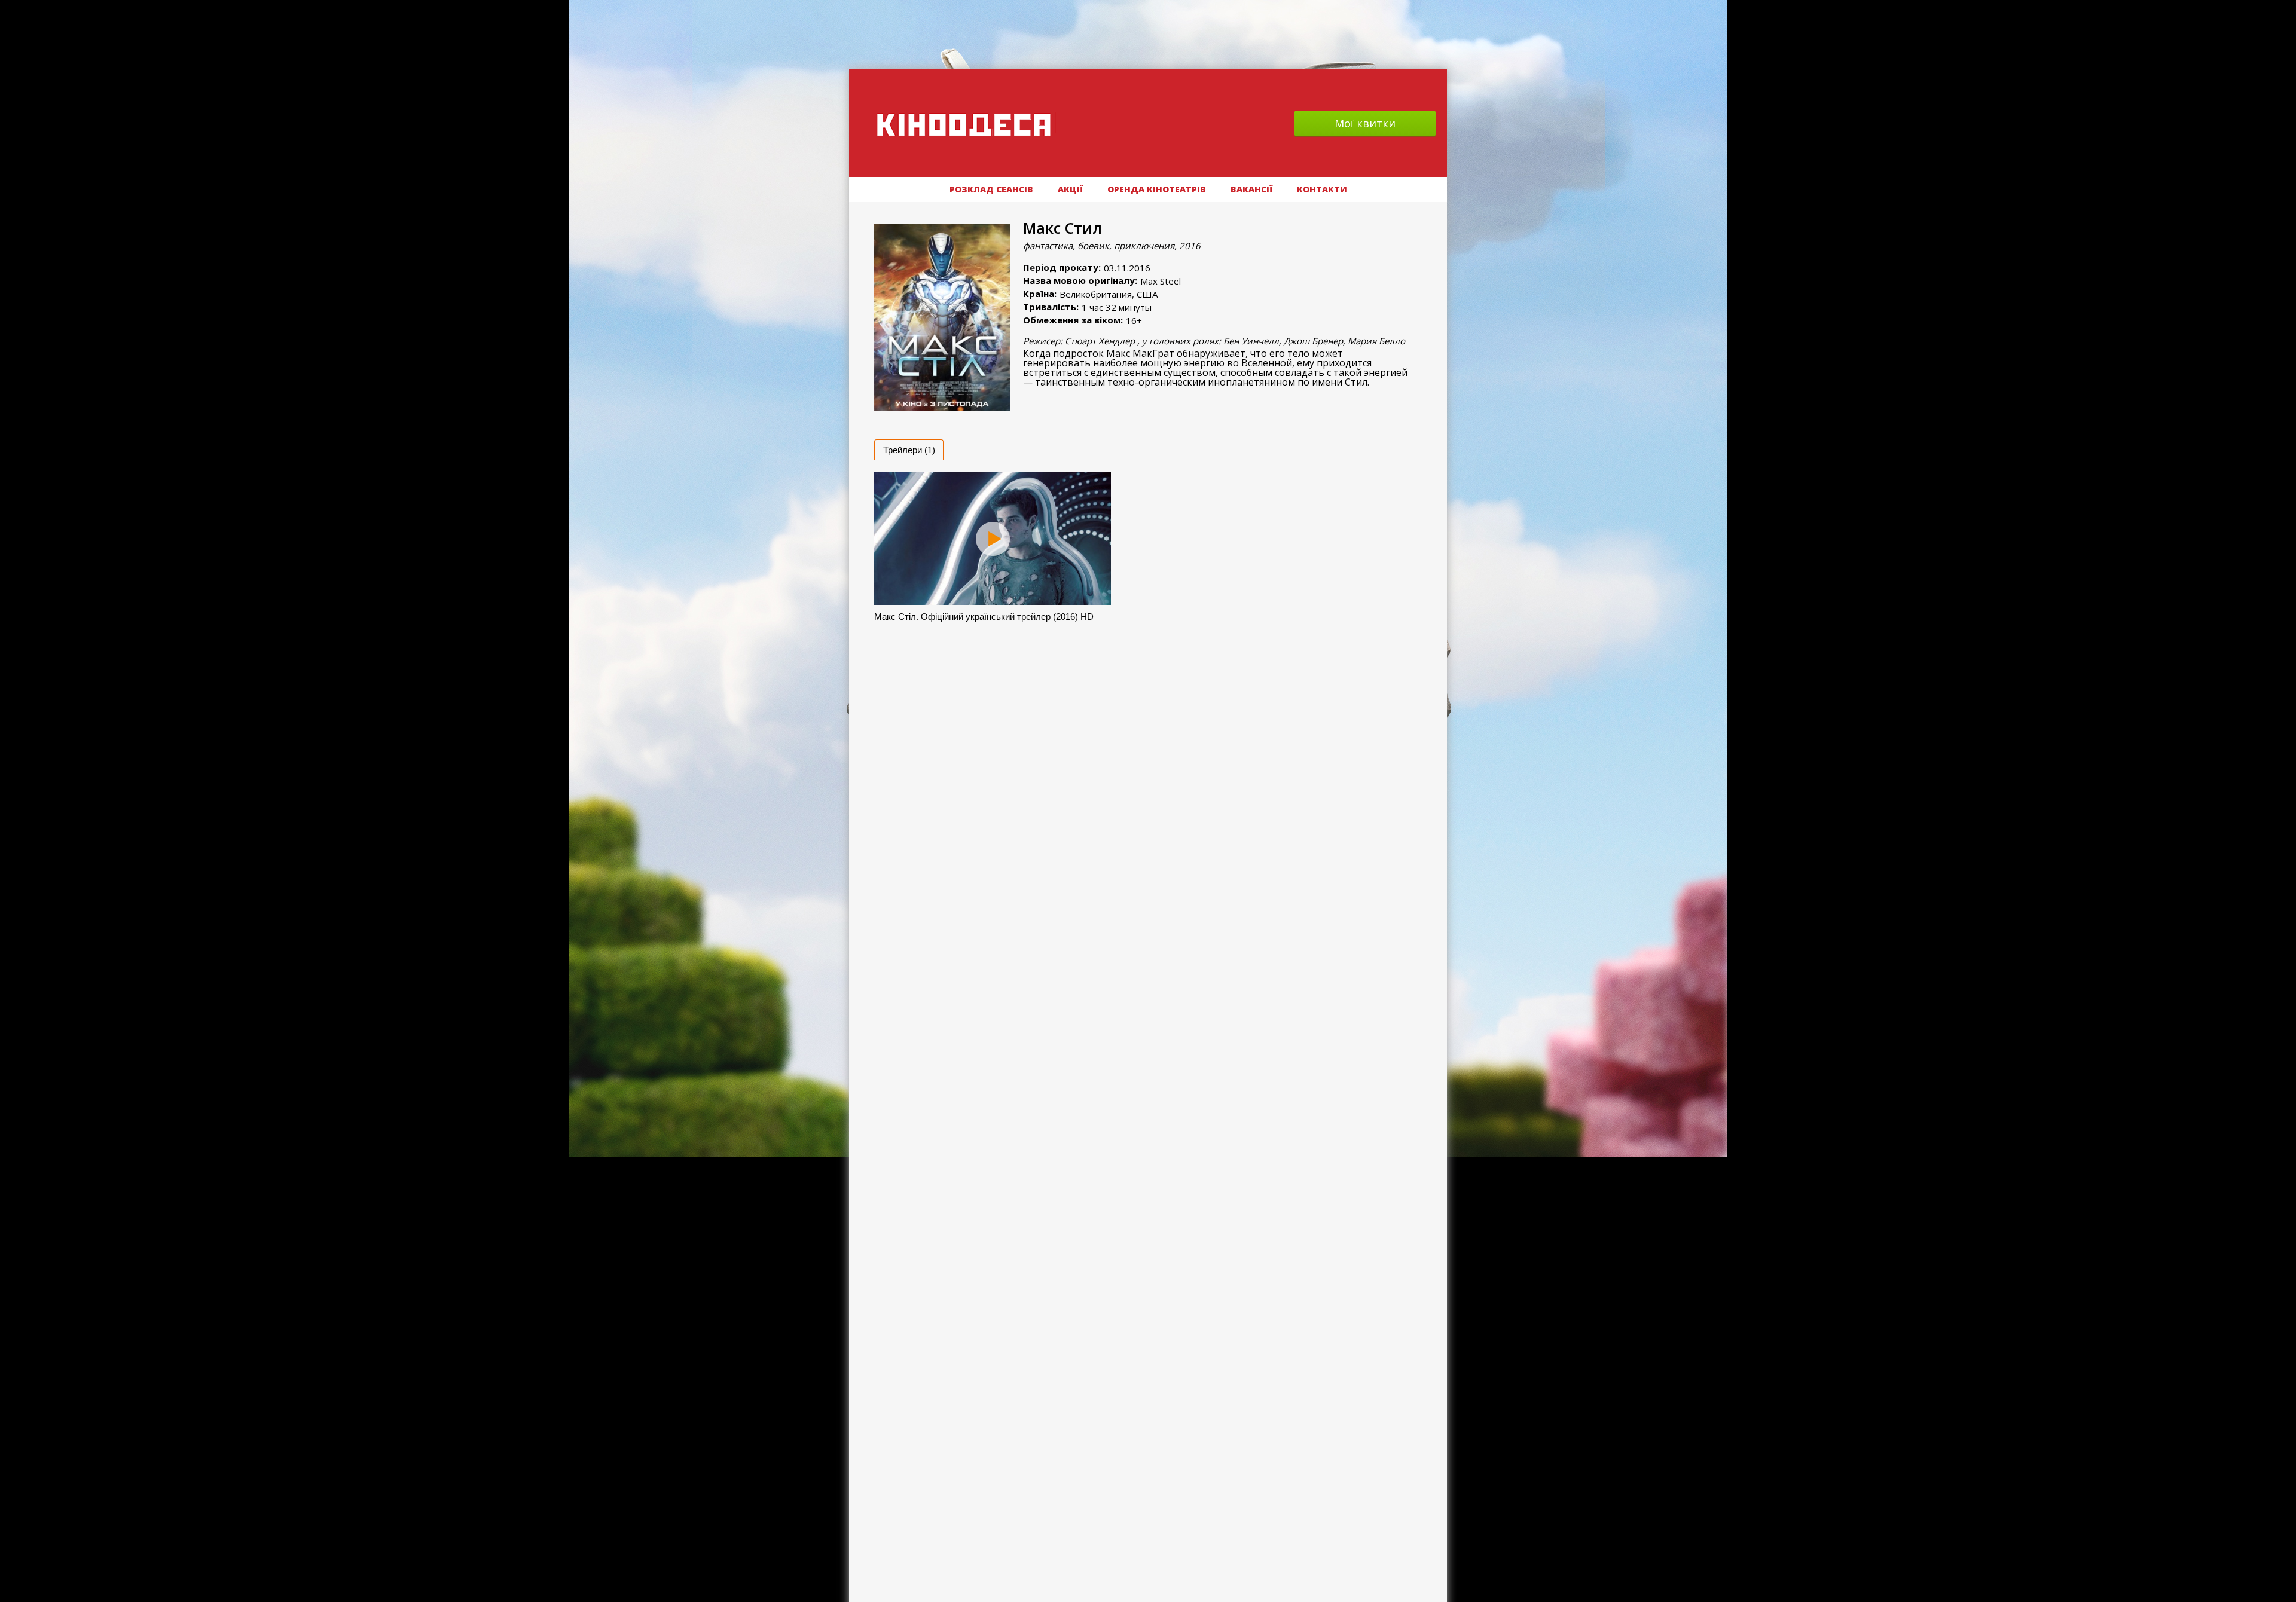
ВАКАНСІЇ (1251, 189)
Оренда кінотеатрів (1157, 189)
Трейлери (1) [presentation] (909, 450)
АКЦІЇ (1070, 189)
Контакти (1322, 189)
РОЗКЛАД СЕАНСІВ (991, 189)
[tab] (909, 450)
